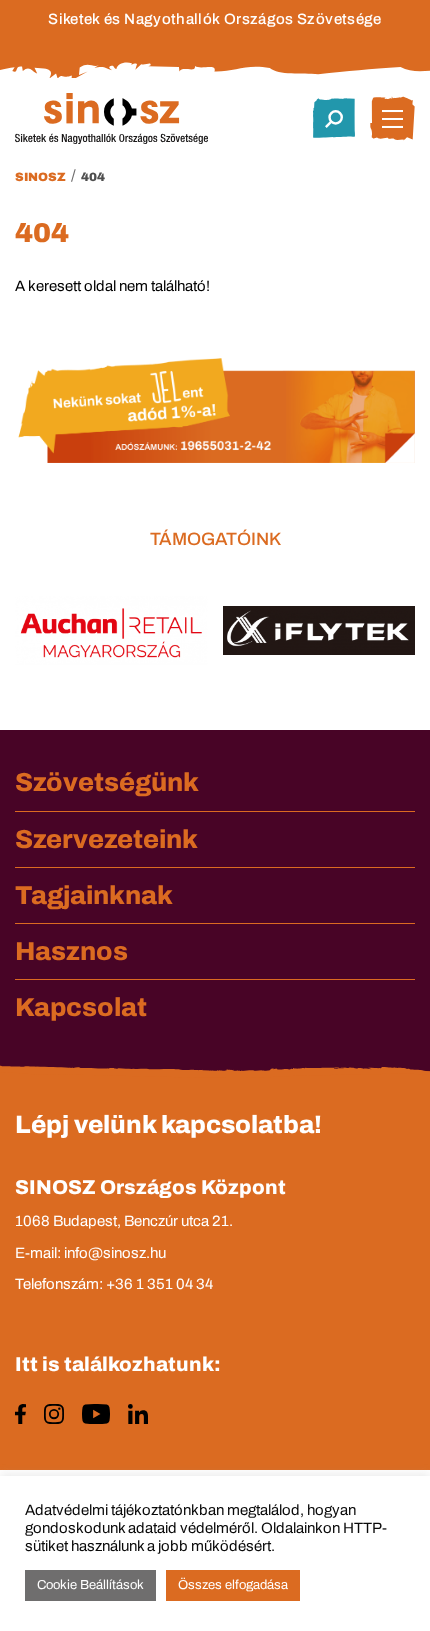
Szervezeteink (106, 839)
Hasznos (71, 951)
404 (93, 177)
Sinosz (40, 177)
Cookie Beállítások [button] (90, 1585)
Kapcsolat (81, 1007)
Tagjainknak (94, 895)
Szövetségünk (107, 782)
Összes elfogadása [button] (233, 1585)
